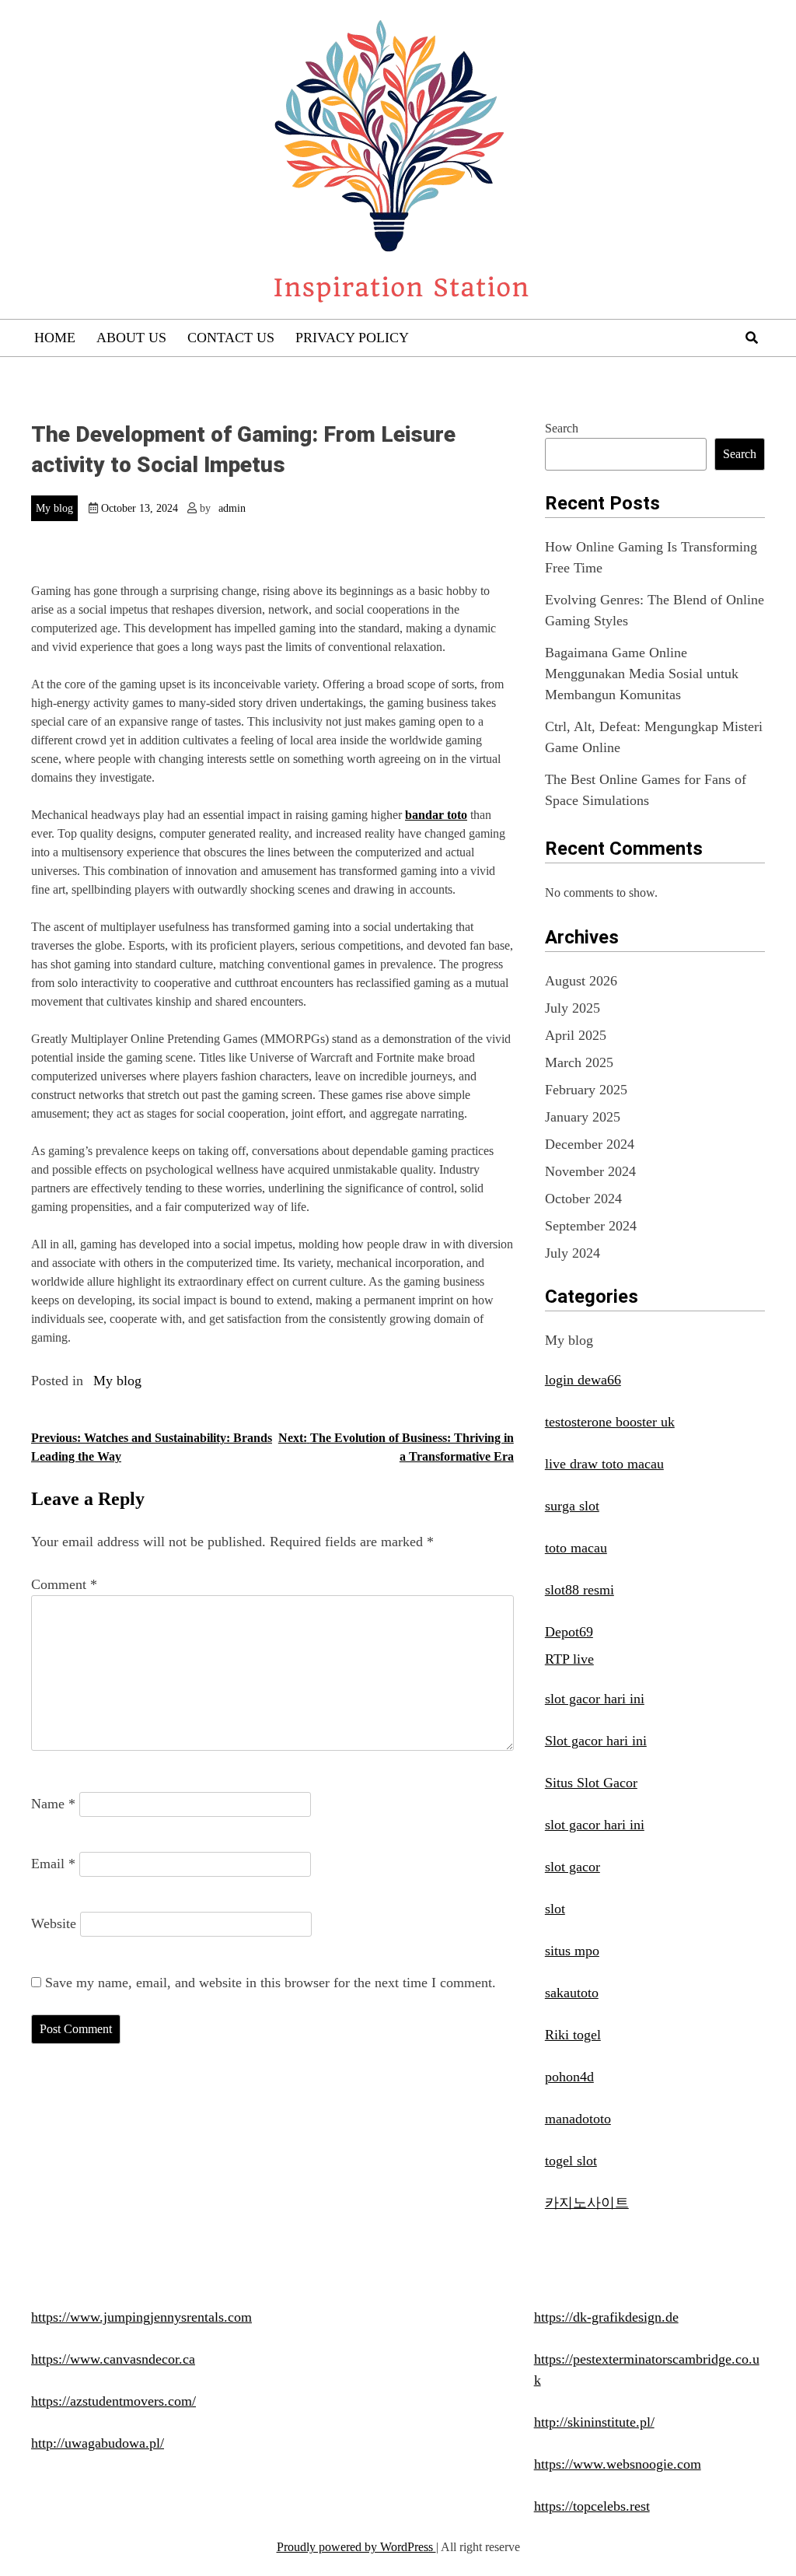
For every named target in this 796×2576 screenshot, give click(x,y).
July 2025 (573, 1008)
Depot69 (569, 1632)
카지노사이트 (587, 2203)
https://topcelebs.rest (592, 2506)
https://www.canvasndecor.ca (113, 2359)
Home (55, 338)
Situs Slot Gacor (591, 1783)
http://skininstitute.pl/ (594, 2422)
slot (555, 1909)
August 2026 (581, 981)
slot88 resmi (580, 1590)
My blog (54, 508)
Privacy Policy (352, 338)
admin (232, 508)
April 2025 (576, 1035)
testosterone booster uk (610, 1422)
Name (53, 1804)
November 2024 (590, 1171)
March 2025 (579, 1062)
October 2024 (583, 1199)
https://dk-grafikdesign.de (606, 2317)
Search (562, 428)
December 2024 (590, 1144)
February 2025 (586, 1090)
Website (54, 1923)
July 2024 (573, 1253)
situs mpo (572, 1951)
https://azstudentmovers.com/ (113, 2401)
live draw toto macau (604, 1464)
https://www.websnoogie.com (618, 2464)
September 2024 (591, 1226)
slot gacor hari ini (595, 1699)
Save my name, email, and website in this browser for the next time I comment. (271, 1983)
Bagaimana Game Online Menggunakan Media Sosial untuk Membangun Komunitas (642, 674)
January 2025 (583, 1117)
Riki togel (573, 2035)
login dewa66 (583, 1380)
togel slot (571, 2161)
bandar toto (436, 815)
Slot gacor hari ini (596, 1741)
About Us (131, 338)
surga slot (572, 1506)
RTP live (569, 1659)
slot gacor (573, 1867)
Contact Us (231, 338)
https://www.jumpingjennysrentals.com (141, 2317)
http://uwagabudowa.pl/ (98, 2443)
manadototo (578, 2119)
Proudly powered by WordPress (356, 2547)
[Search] (752, 338)
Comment (64, 1584)
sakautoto (572, 1993)
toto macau (576, 1548)
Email (53, 1864)
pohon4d (569, 2077)
